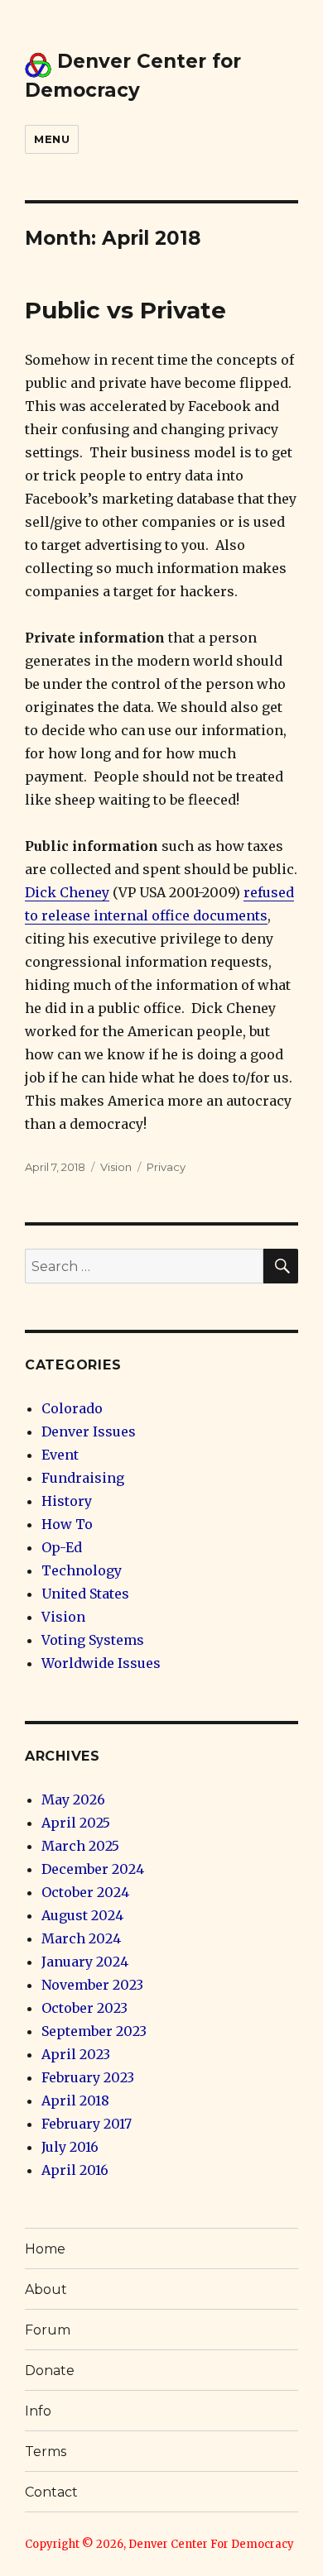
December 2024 (93, 1869)
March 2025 (80, 1846)
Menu (52, 139)
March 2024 (81, 1938)
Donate (50, 2370)
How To (67, 1524)
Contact (51, 2492)
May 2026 (73, 1799)
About (46, 2289)
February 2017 (87, 2124)
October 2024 (85, 1892)
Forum (48, 2330)
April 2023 (76, 2054)
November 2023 (92, 1985)
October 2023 (84, 2008)
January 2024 (85, 1962)
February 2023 (88, 2077)
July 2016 (70, 2147)
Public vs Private (125, 310)
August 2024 (82, 1915)
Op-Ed (62, 1547)
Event (60, 1455)
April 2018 (75, 2100)
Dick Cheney (67, 892)
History (67, 1501)
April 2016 (75, 2170)
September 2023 (94, 2031)
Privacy (166, 1167)
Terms (46, 2452)
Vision (116, 1167)
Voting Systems (93, 1640)
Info (38, 2411)
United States (85, 1594)
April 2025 (76, 1823)
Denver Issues (89, 1431)
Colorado (72, 1408)
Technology (82, 1570)
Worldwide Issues (101, 1663)
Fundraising (83, 1478)
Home (45, 2249)
